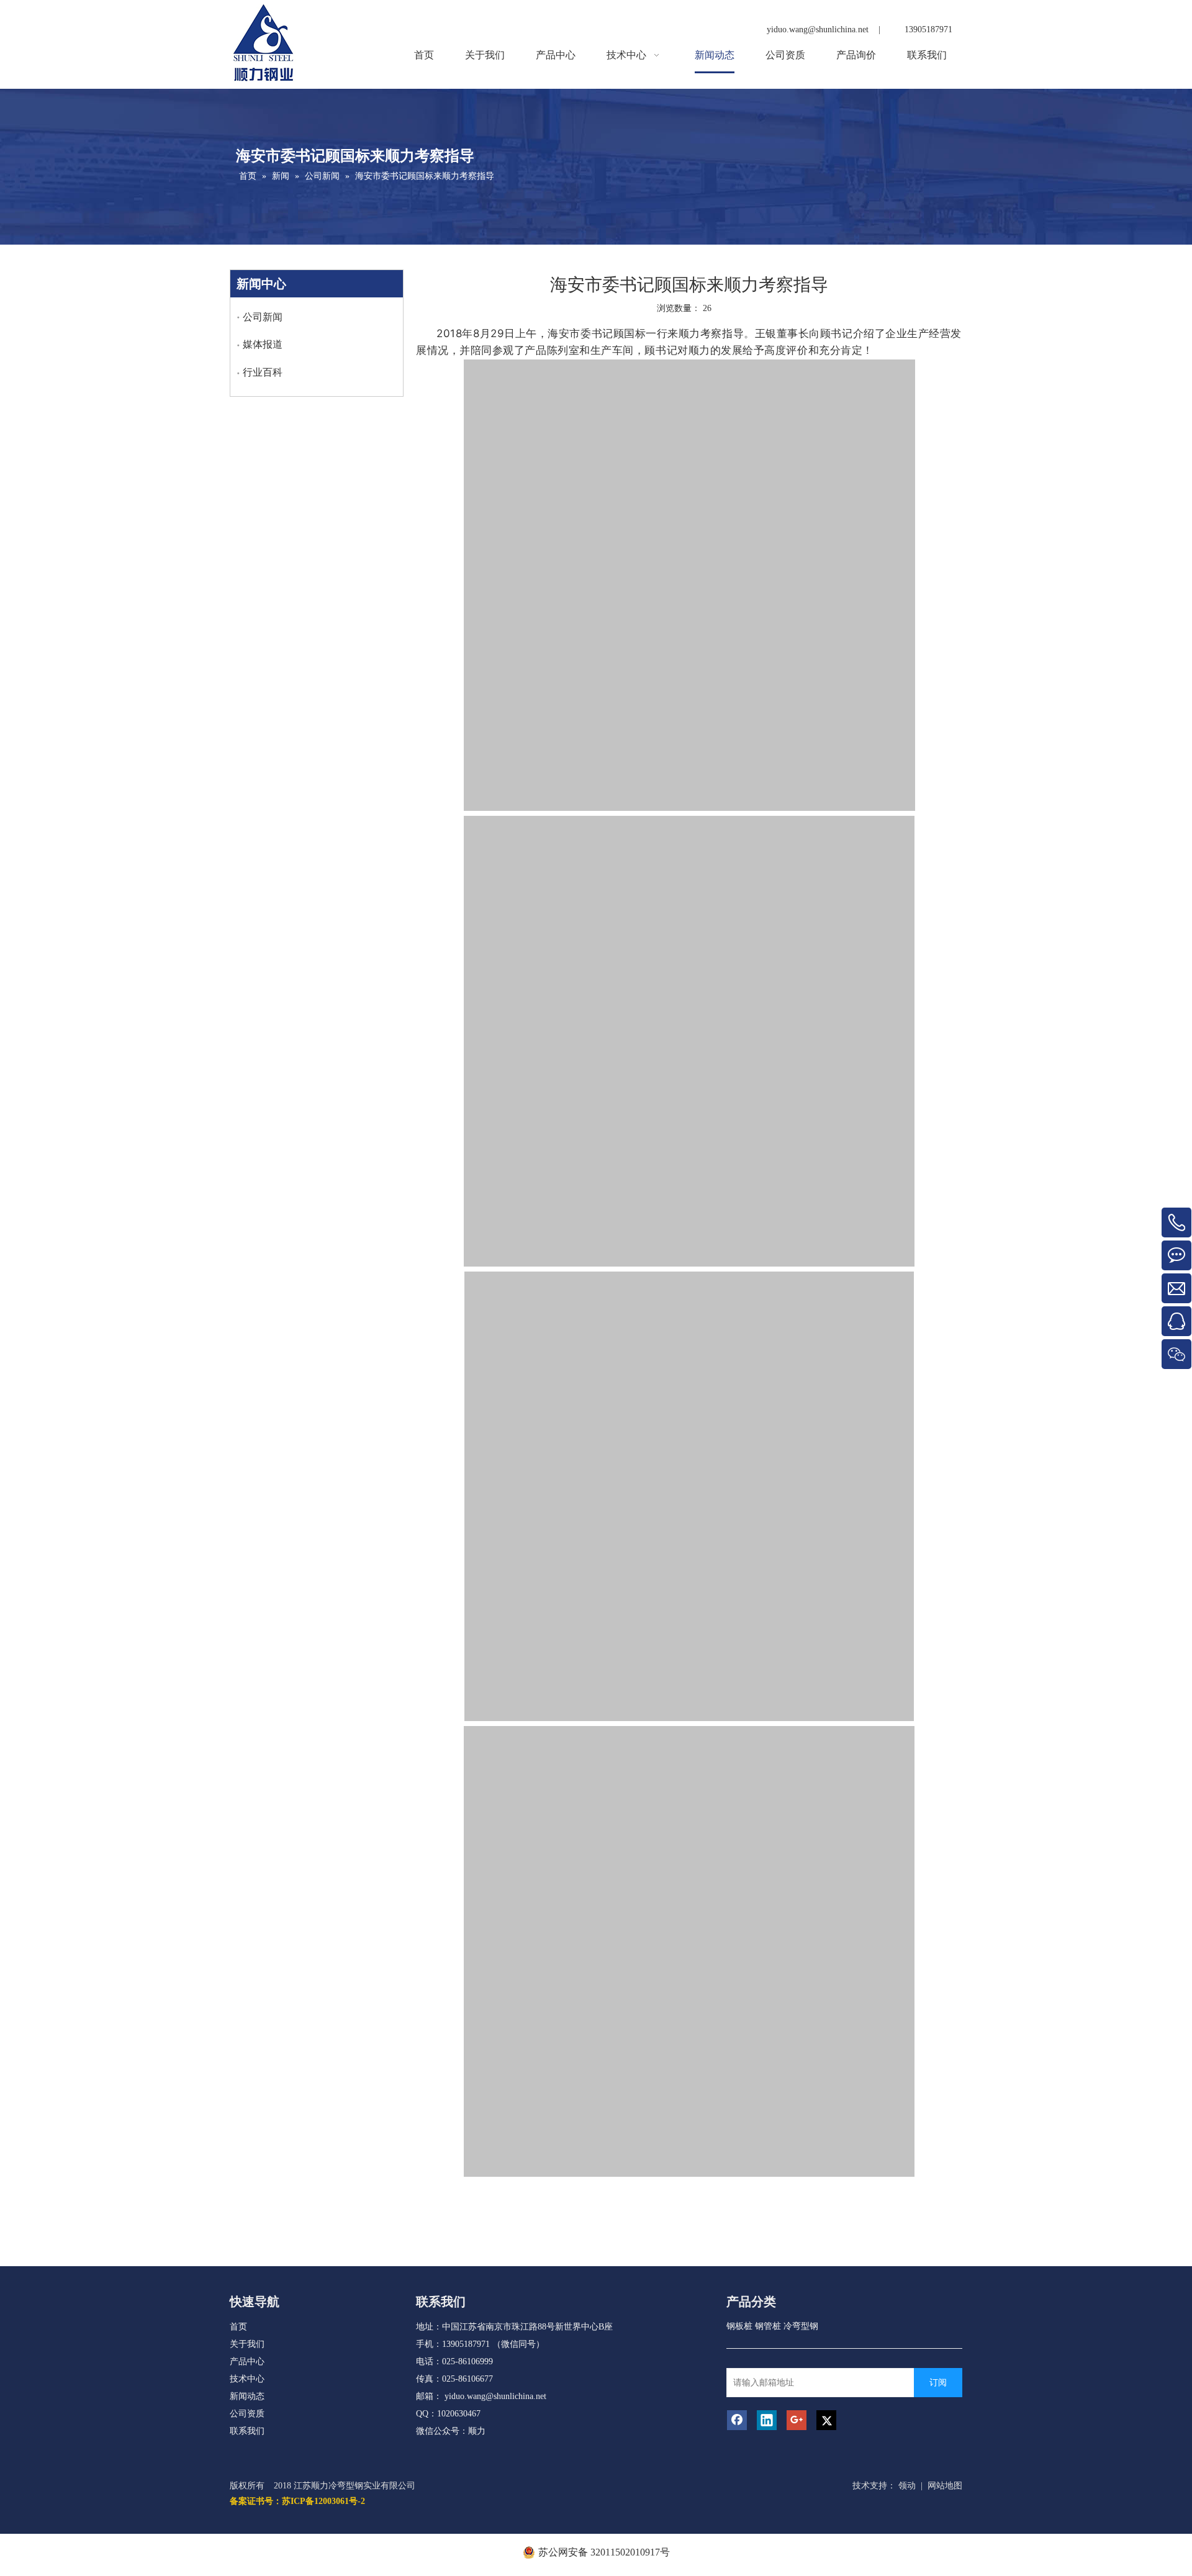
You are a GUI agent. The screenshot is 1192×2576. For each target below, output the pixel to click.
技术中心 (247, 2379)
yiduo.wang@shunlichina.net (495, 2396)
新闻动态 (247, 2396)
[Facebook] (737, 2420)
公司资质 (247, 2414)
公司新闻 (263, 317)
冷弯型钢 (801, 2326)
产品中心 (247, 2361)
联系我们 (247, 2431)
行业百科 (263, 372)
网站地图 (945, 2486)
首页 (238, 2327)
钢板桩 (739, 2326)
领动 (907, 2486)
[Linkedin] (767, 2420)
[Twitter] (826, 2420)
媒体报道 (263, 344)
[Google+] (797, 2420)
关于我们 (247, 2344)
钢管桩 (768, 2326)
